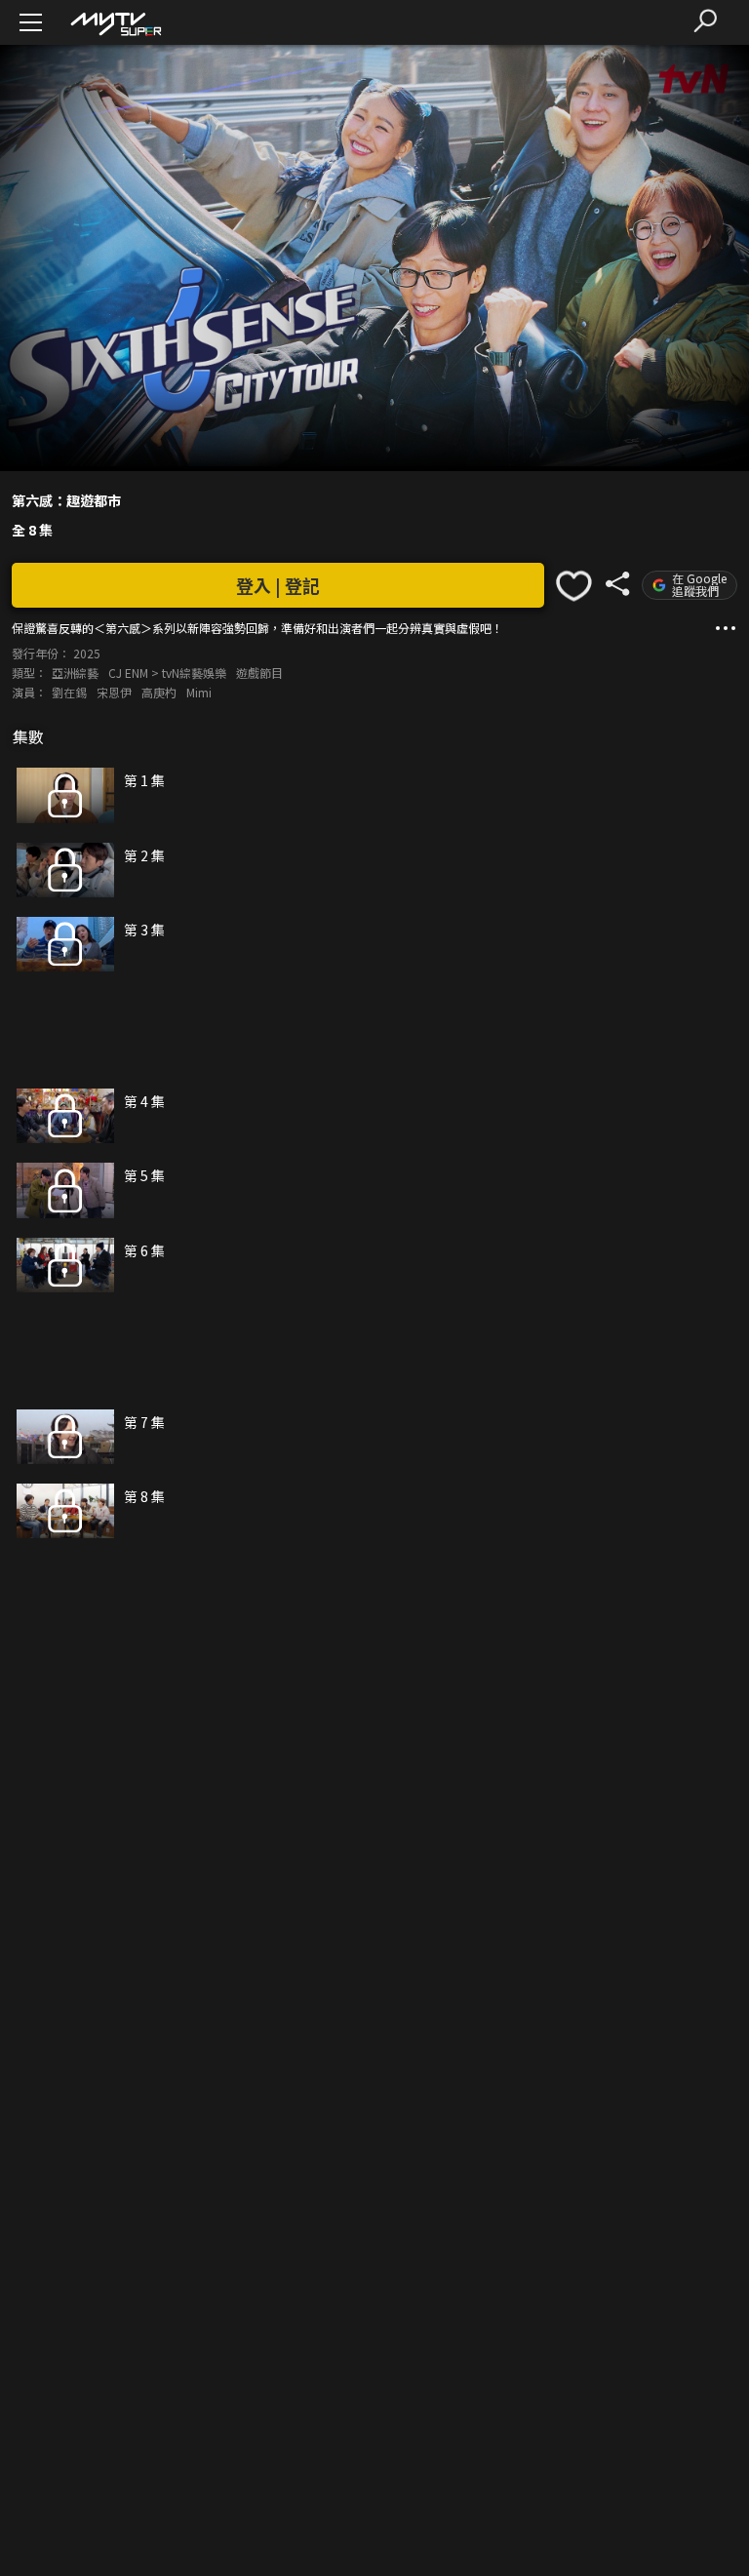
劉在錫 (69, 692)
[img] (115, 23)
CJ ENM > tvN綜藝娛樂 (167, 673)
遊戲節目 (259, 673)
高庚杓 (159, 692)
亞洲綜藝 (75, 673)
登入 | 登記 (278, 585)
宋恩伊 (114, 692)
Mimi (199, 692)
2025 (87, 653)
